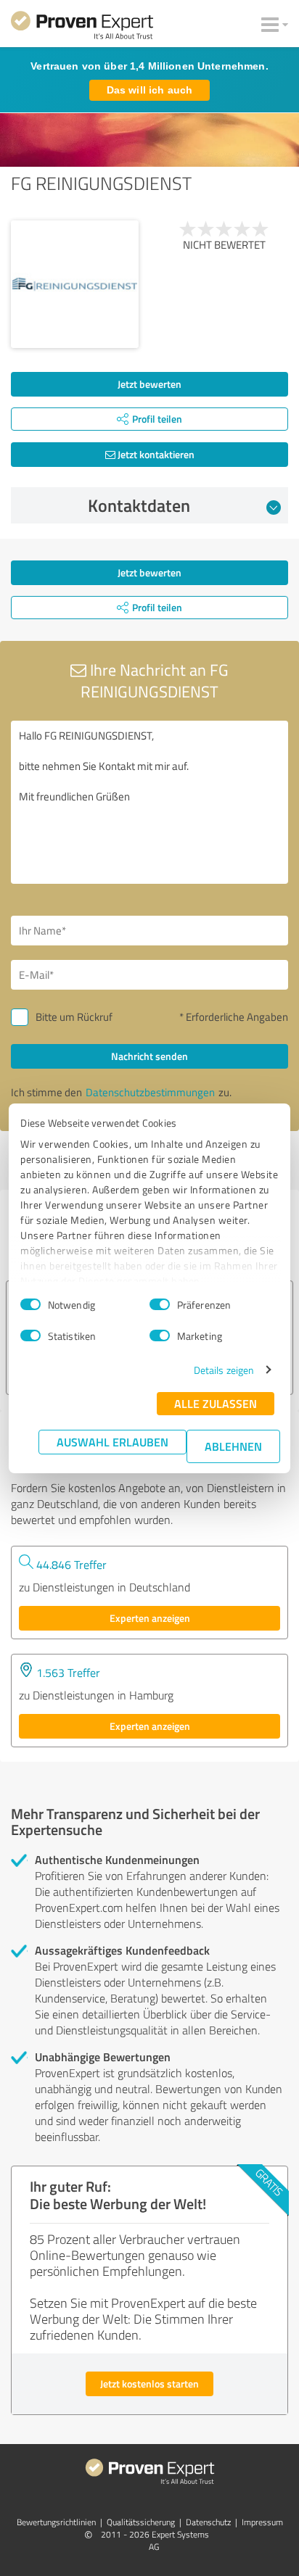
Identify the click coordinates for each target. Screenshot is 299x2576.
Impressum (262, 2522)
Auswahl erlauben (112, 1442)
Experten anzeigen (150, 1618)
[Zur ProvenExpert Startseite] (82, 28)
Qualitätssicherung (141, 2522)
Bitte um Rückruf (74, 1017)
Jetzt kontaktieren (155, 454)
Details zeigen (224, 1370)
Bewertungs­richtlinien (56, 2522)
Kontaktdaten (139, 505)
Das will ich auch (149, 90)
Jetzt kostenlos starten (149, 2384)
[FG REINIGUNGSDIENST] (75, 284)
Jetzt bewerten (149, 384)
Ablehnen (233, 1446)
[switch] (160, 1304)
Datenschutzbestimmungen (150, 1092)
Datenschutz (208, 2522)
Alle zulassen (216, 1403)
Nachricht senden (149, 1056)
